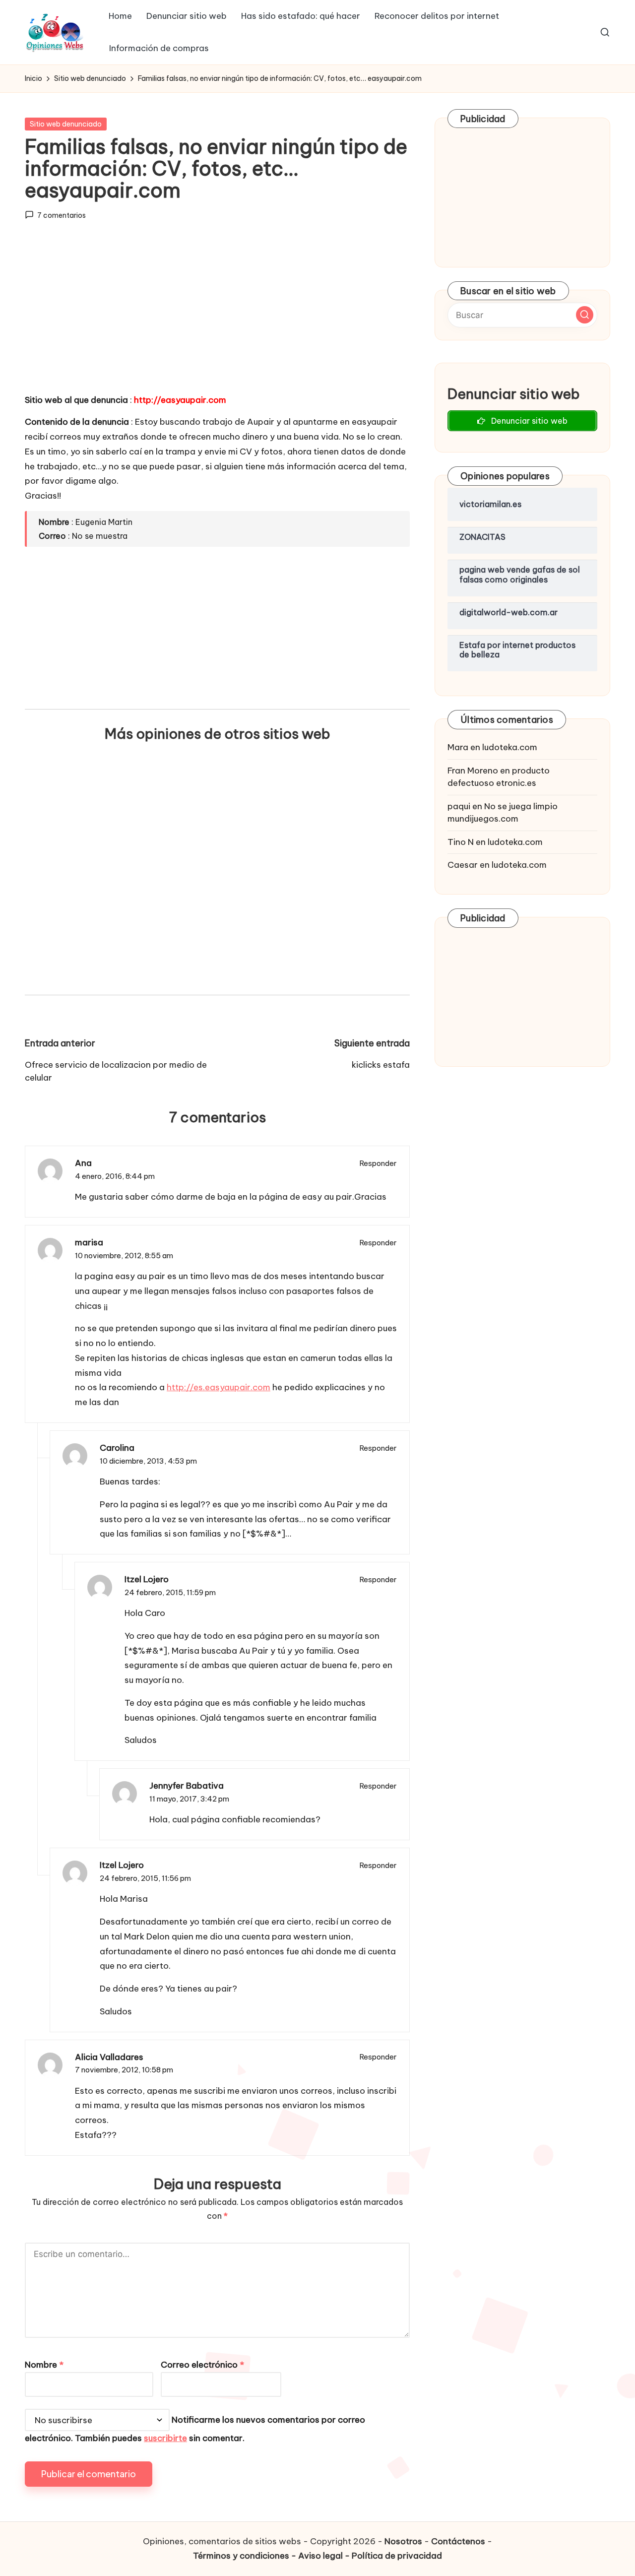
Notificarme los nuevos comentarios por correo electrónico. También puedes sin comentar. (195, 2429)
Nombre (44, 2365)
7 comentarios (62, 215)
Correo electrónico (202, 2365)
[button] (585, 315)
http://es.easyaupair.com (219, 1387)
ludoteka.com (510, 747)
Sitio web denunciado (66, 124)
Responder (378, 1163)
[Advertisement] (217, 316)
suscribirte (165, 2438)
